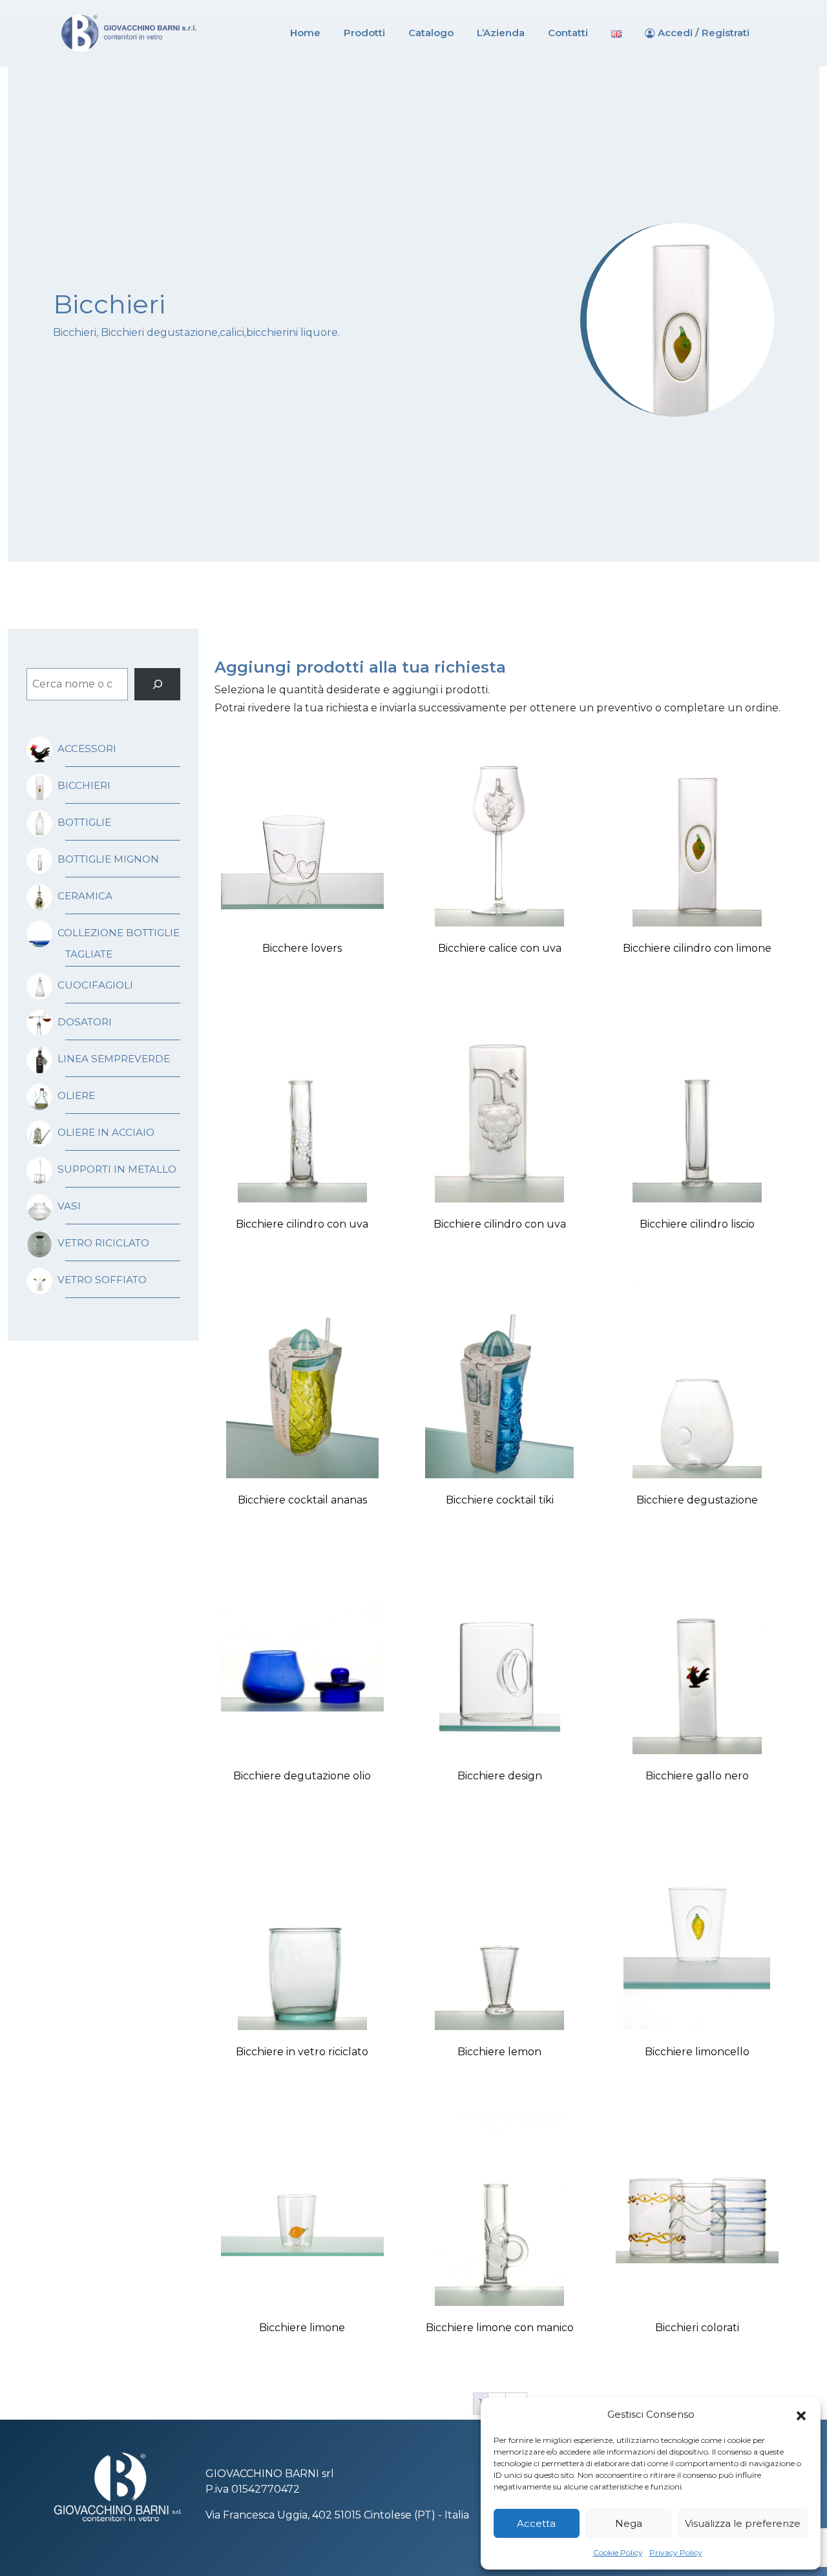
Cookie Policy (618, 2552)
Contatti (568, 33)
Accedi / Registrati (704, 33)
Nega (629, 2523)
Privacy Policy (676, 2552)
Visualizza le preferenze (743, 2523)
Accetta (536, 2523)
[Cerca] (157, 684)
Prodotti (364, 33)
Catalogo (431, 33)
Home (305, 33)
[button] (801, 2414)
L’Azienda (501, 33)
